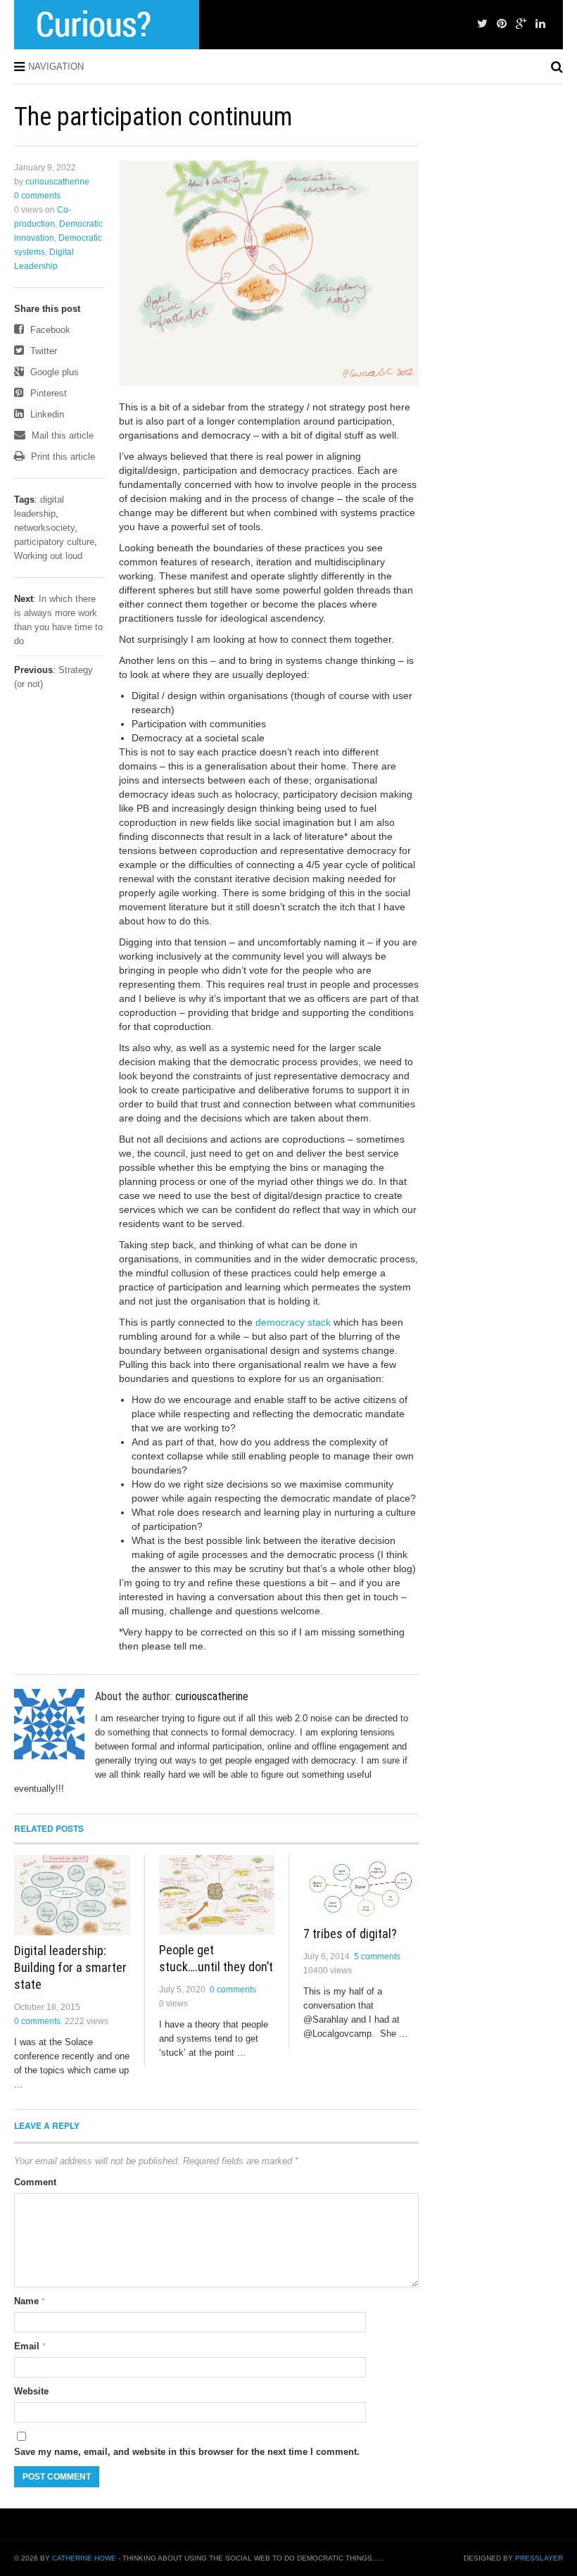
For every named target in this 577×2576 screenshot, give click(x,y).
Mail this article (61, 435)
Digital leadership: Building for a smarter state (70, 1967)
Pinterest (47, 393)
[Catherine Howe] (107, 25)
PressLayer (539, 2558)
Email (30, 2346)
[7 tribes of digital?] (361, 1887)
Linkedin (46, 414)
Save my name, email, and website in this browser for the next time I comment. (187, 2452)
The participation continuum (153, 117)
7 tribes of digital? (350, 1934)
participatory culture (54, 542)
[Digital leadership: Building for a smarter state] (72, 1895)
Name (30, 2301)
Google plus (53, 372)
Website (31, 2391)
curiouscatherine (57, 182)
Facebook (49, 330)
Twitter (42, 351)
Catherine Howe (84, 2558)
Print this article (62, 457)
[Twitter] (482, 24)
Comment (35, 2182)
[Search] (557, 67)
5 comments (377, 1956)
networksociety (44, 528)
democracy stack (293, 1322)
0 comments (37, 196)
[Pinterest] (502, 24)
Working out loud (48, 556)
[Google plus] (521, 24)
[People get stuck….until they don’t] (217, 1895)
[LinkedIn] (540, 24)
